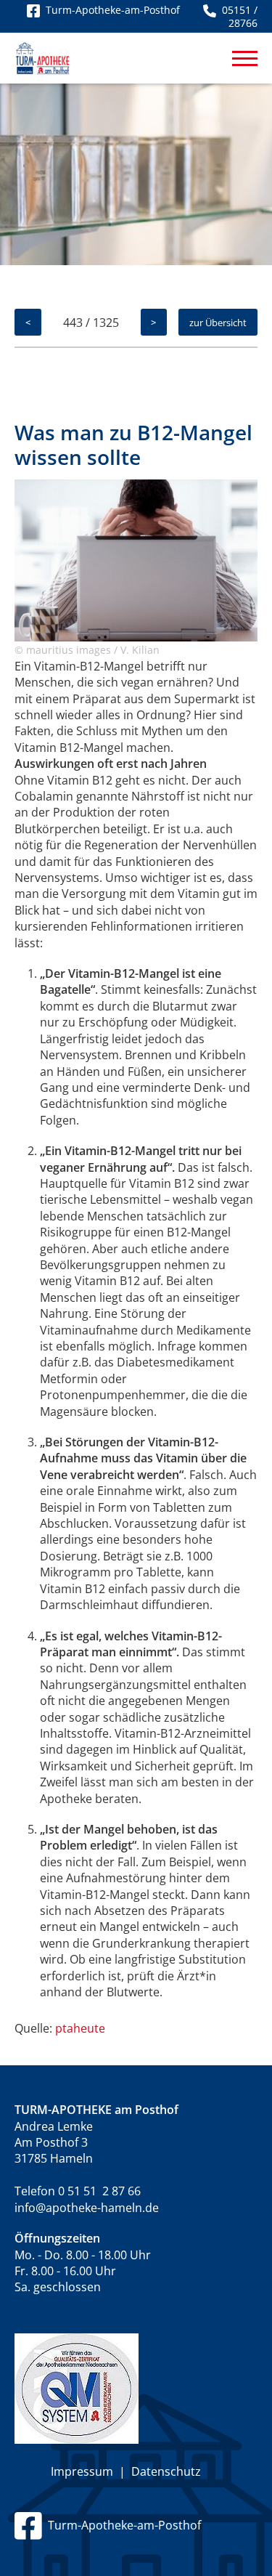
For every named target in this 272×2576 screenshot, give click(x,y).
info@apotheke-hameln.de (87, 2208)
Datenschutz (166, 2471)
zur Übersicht (218, 323)
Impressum (82, 2471)
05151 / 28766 (237, 16)
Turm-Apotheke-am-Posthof (121, 2525)
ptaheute (80, 2028)
